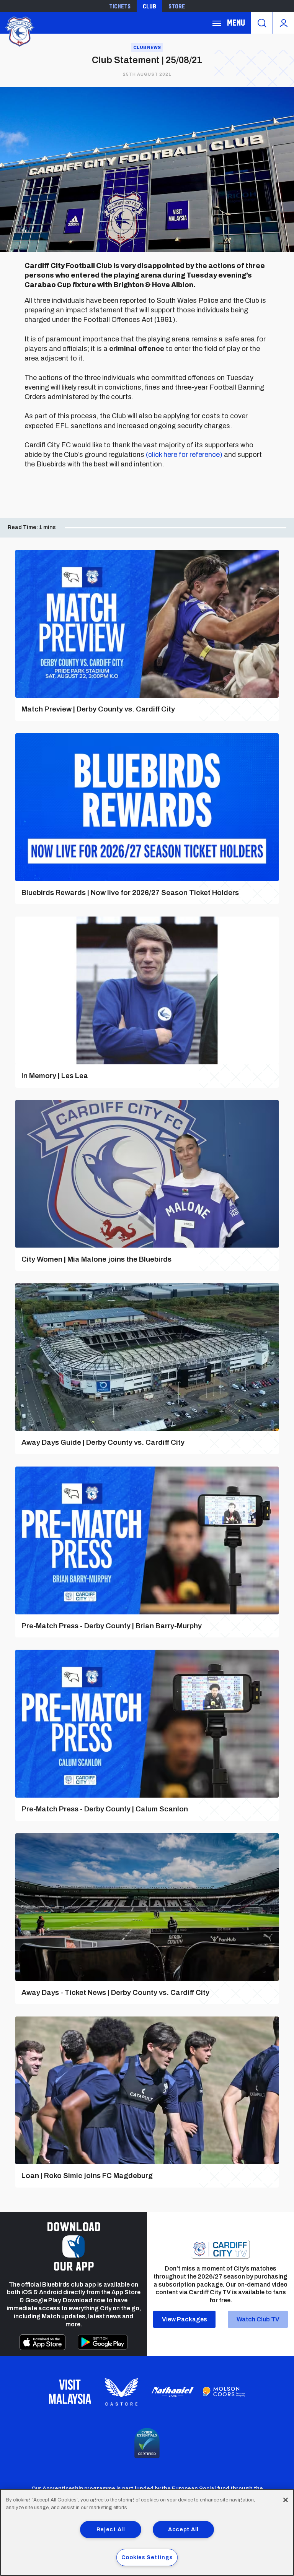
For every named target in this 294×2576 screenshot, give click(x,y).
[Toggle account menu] (283, 23)
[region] (147, 2532)
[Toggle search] (262, 23)
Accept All (183, 2529)
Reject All (111, 2529)
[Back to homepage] (19, 31)
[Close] (286, 2500)
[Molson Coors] (224, 2392)
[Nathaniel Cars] (173, 2392)
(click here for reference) (184, 455)
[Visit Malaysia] (70, 2392)
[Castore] (121, 2392)
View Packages (185, 2319)
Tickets (120, 6)
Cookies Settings (147, 2557)
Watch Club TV (258, 2319)
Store (177, 6)
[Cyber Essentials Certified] (147, 2443)
